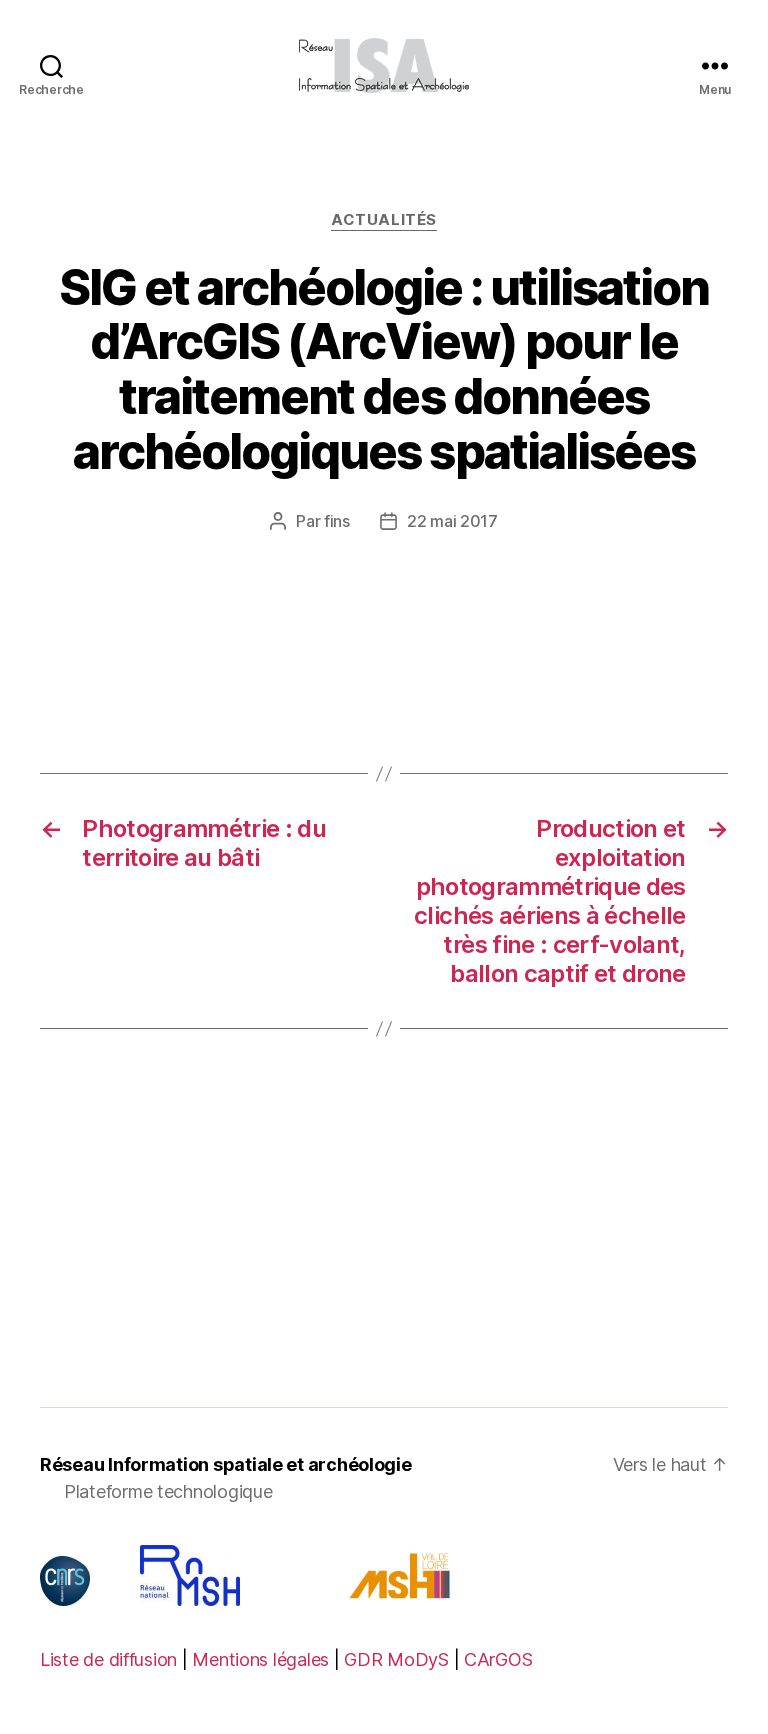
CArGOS (498, 1659)
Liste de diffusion (108, 1659)
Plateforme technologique (168, 1491)
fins (337, 521)
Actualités (384, 220)
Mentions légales (260, 1659)
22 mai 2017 (452, 521)
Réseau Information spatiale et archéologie (226, 1464)
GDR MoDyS (396, 1659)
